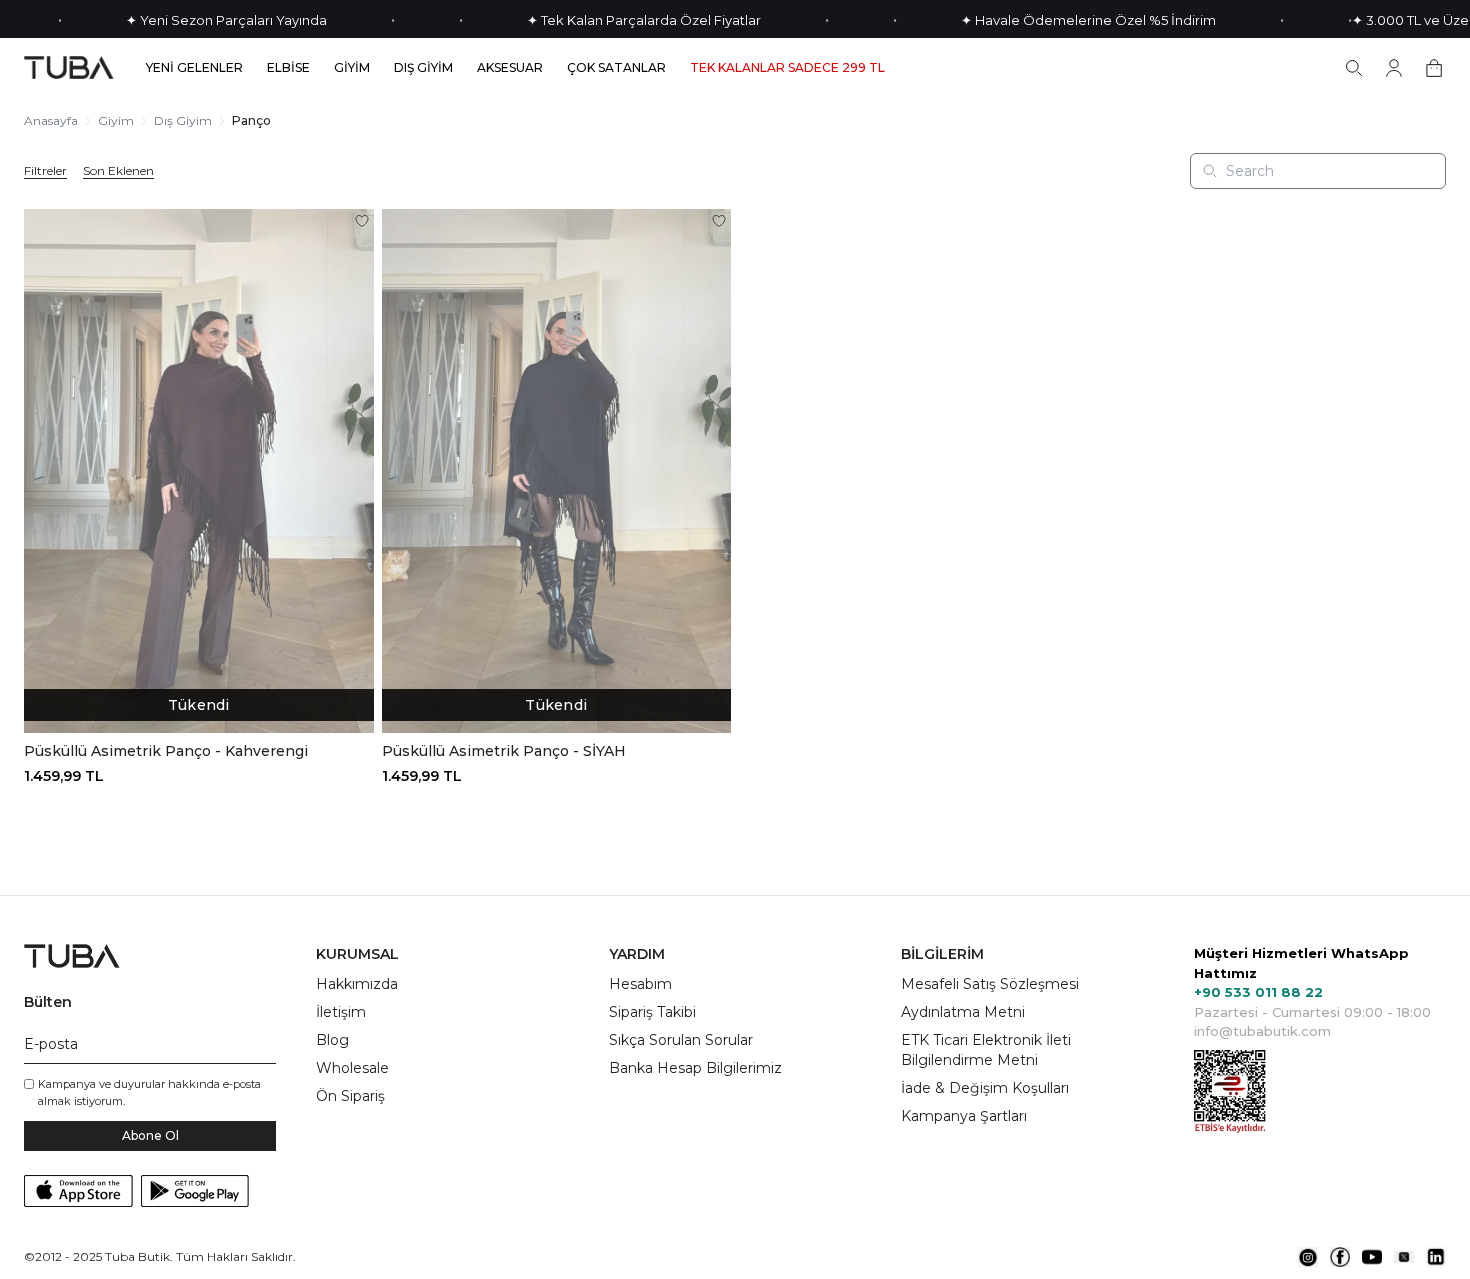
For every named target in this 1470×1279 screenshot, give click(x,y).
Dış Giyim (183, 120)
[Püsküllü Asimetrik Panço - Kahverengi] (199, 471)
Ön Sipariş (350, 1096)
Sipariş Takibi (652, 1012)
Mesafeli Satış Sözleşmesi (990, 984)
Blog (332, 1040)
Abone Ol (150, 1135)
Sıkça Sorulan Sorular (681, 1040)
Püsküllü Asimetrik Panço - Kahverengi (166, 751)
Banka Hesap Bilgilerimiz (695, 1068)
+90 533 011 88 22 (1258, 992)
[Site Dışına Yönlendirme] (1308, 1257)
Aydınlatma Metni (963, 1012)
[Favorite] (362, 221)
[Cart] (1434, 68)
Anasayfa (51, 120)
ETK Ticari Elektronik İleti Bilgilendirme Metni (986, 1050)
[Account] (1394, 68)
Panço (251, 120)
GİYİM (352, 68)
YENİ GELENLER (194, 68)
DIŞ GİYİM (423, 68)
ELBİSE (288, 68)
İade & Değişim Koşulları (985, 1088)
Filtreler (45, 171)
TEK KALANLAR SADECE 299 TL (787, 68)
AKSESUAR (510, 68)
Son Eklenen (118, 171)
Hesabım (640, 984)
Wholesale (352, 1068)
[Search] (1354, 68)
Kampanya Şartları (964, 1116)
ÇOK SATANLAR (616, 68)
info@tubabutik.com (1262, 1031)
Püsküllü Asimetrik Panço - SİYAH (504, 751)
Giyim (116, 120)
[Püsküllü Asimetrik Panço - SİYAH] (557, 471)
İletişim (341, 1012)
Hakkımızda (357, 984)
